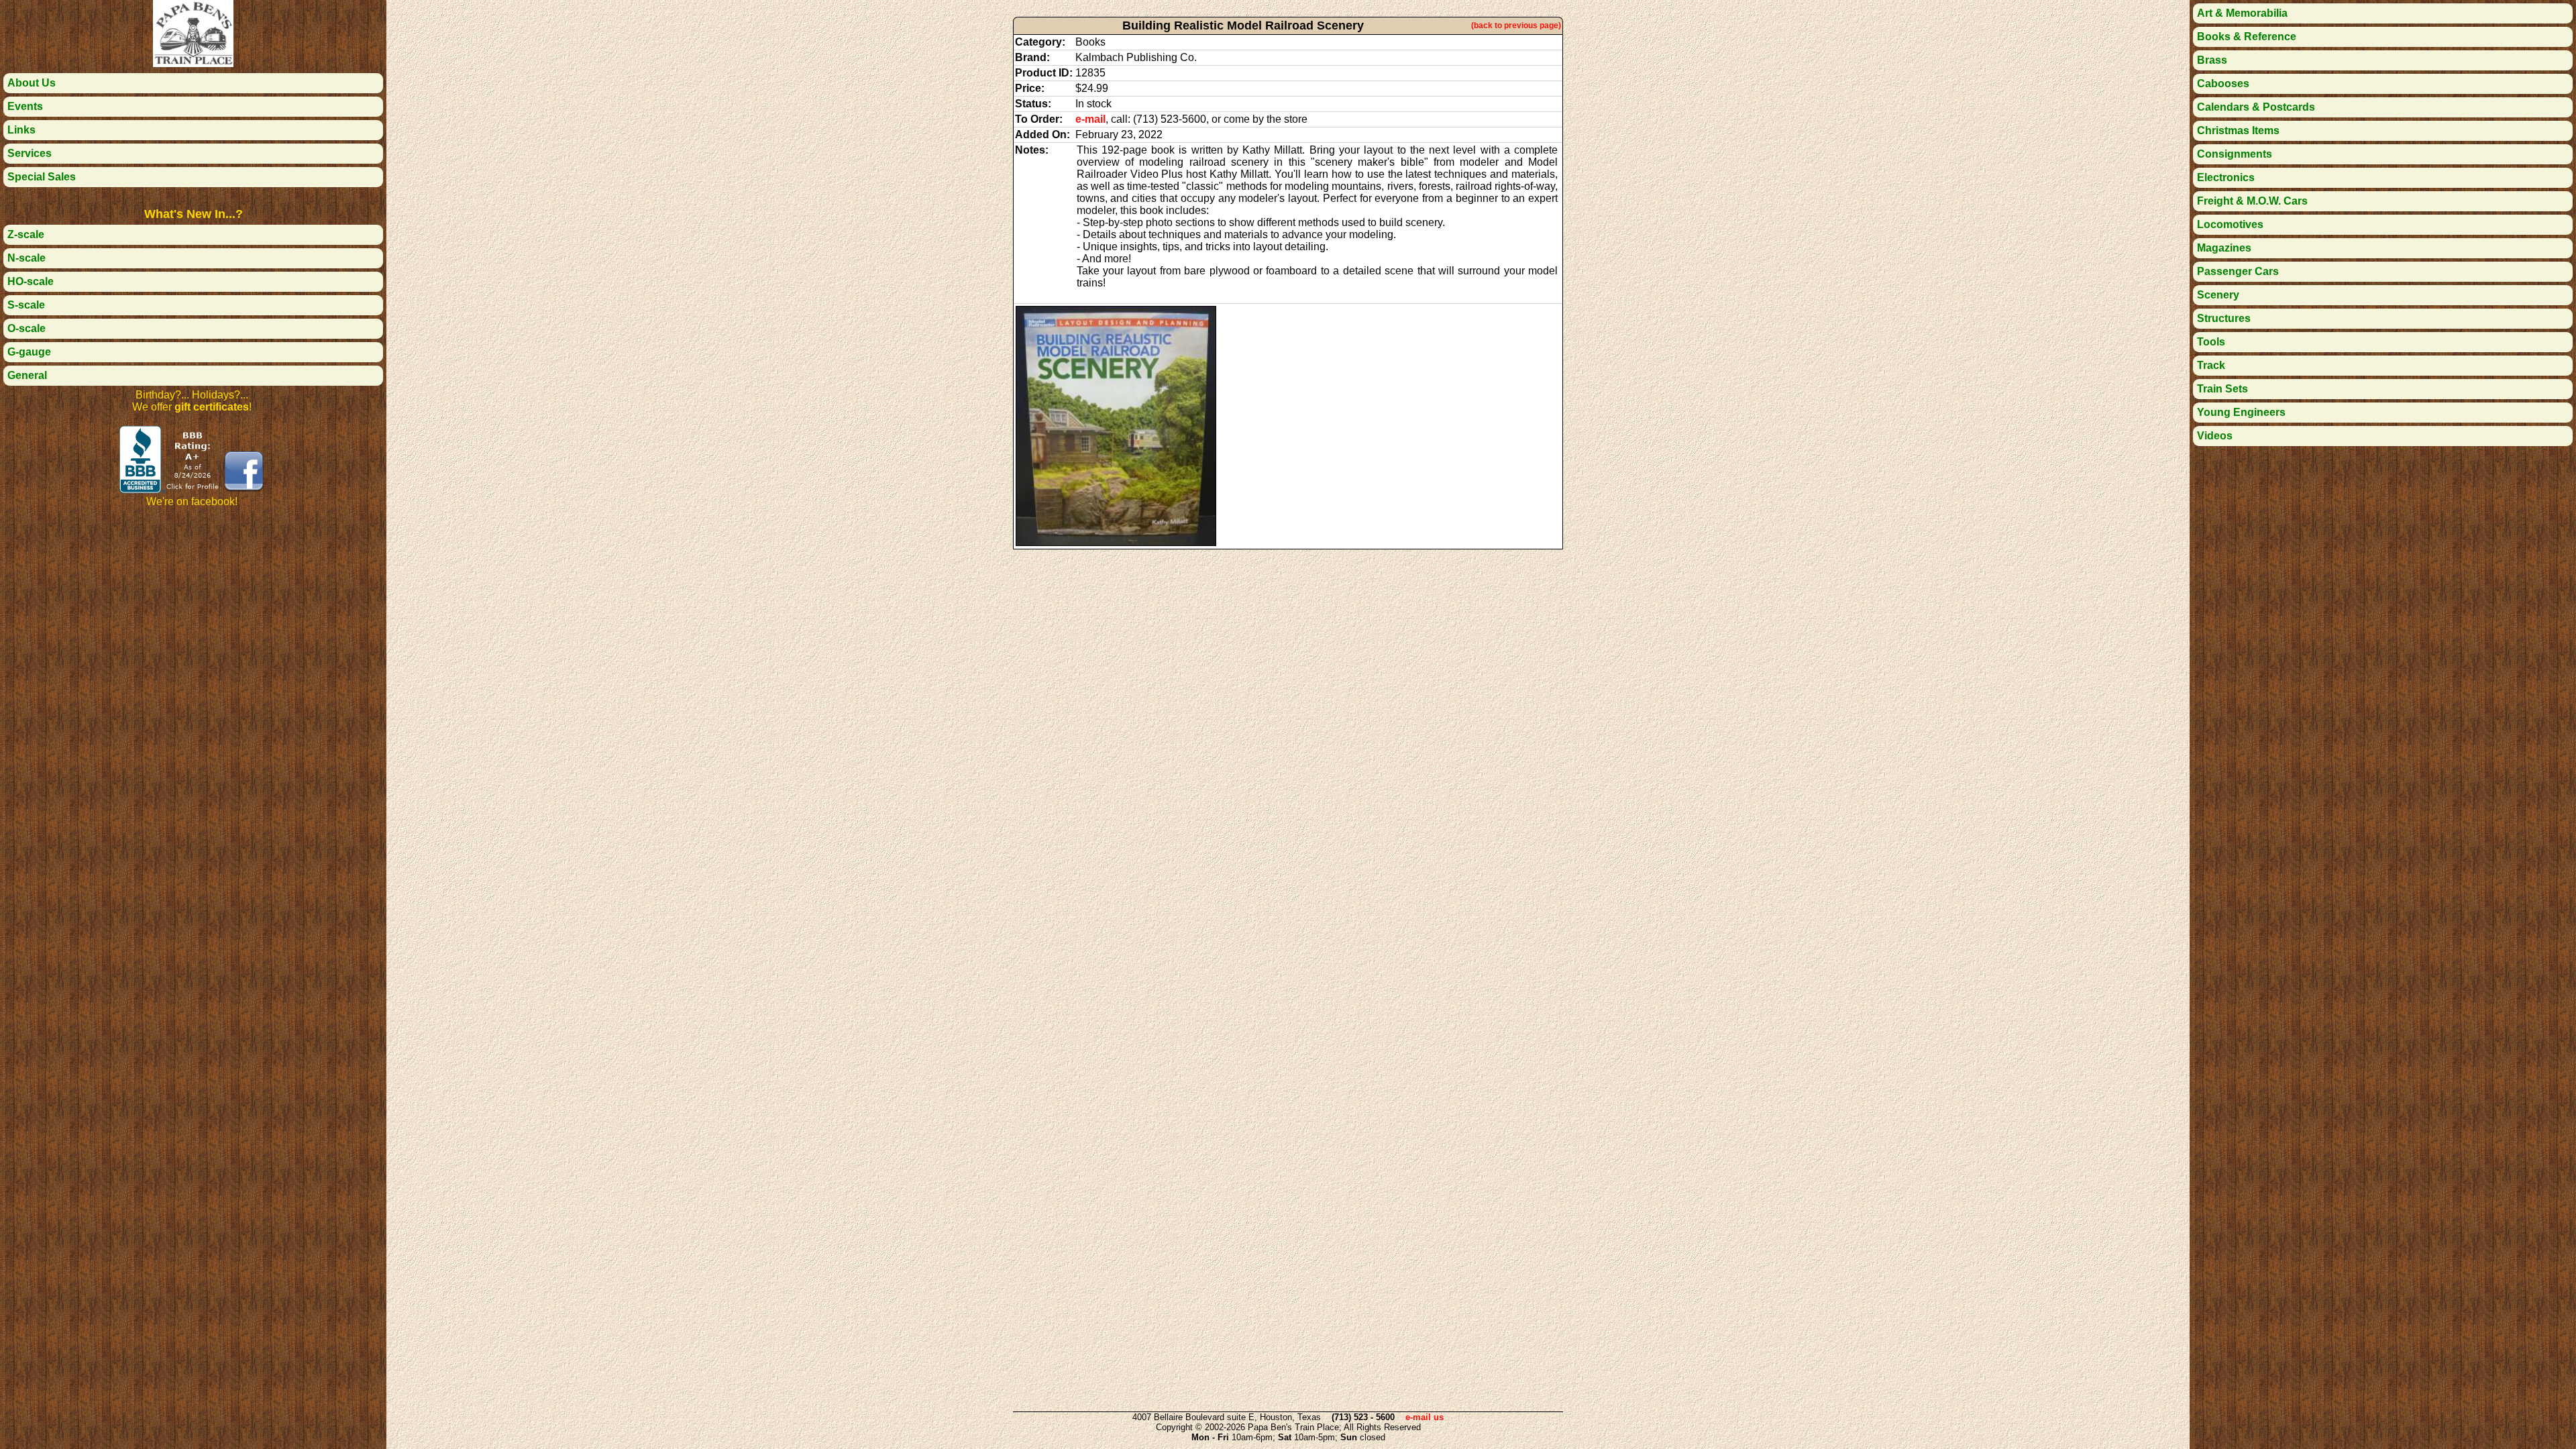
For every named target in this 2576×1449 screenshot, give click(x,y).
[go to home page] (193, 63)
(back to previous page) (1516, 25)
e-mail (1090, 119)
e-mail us (1425, 1417)
